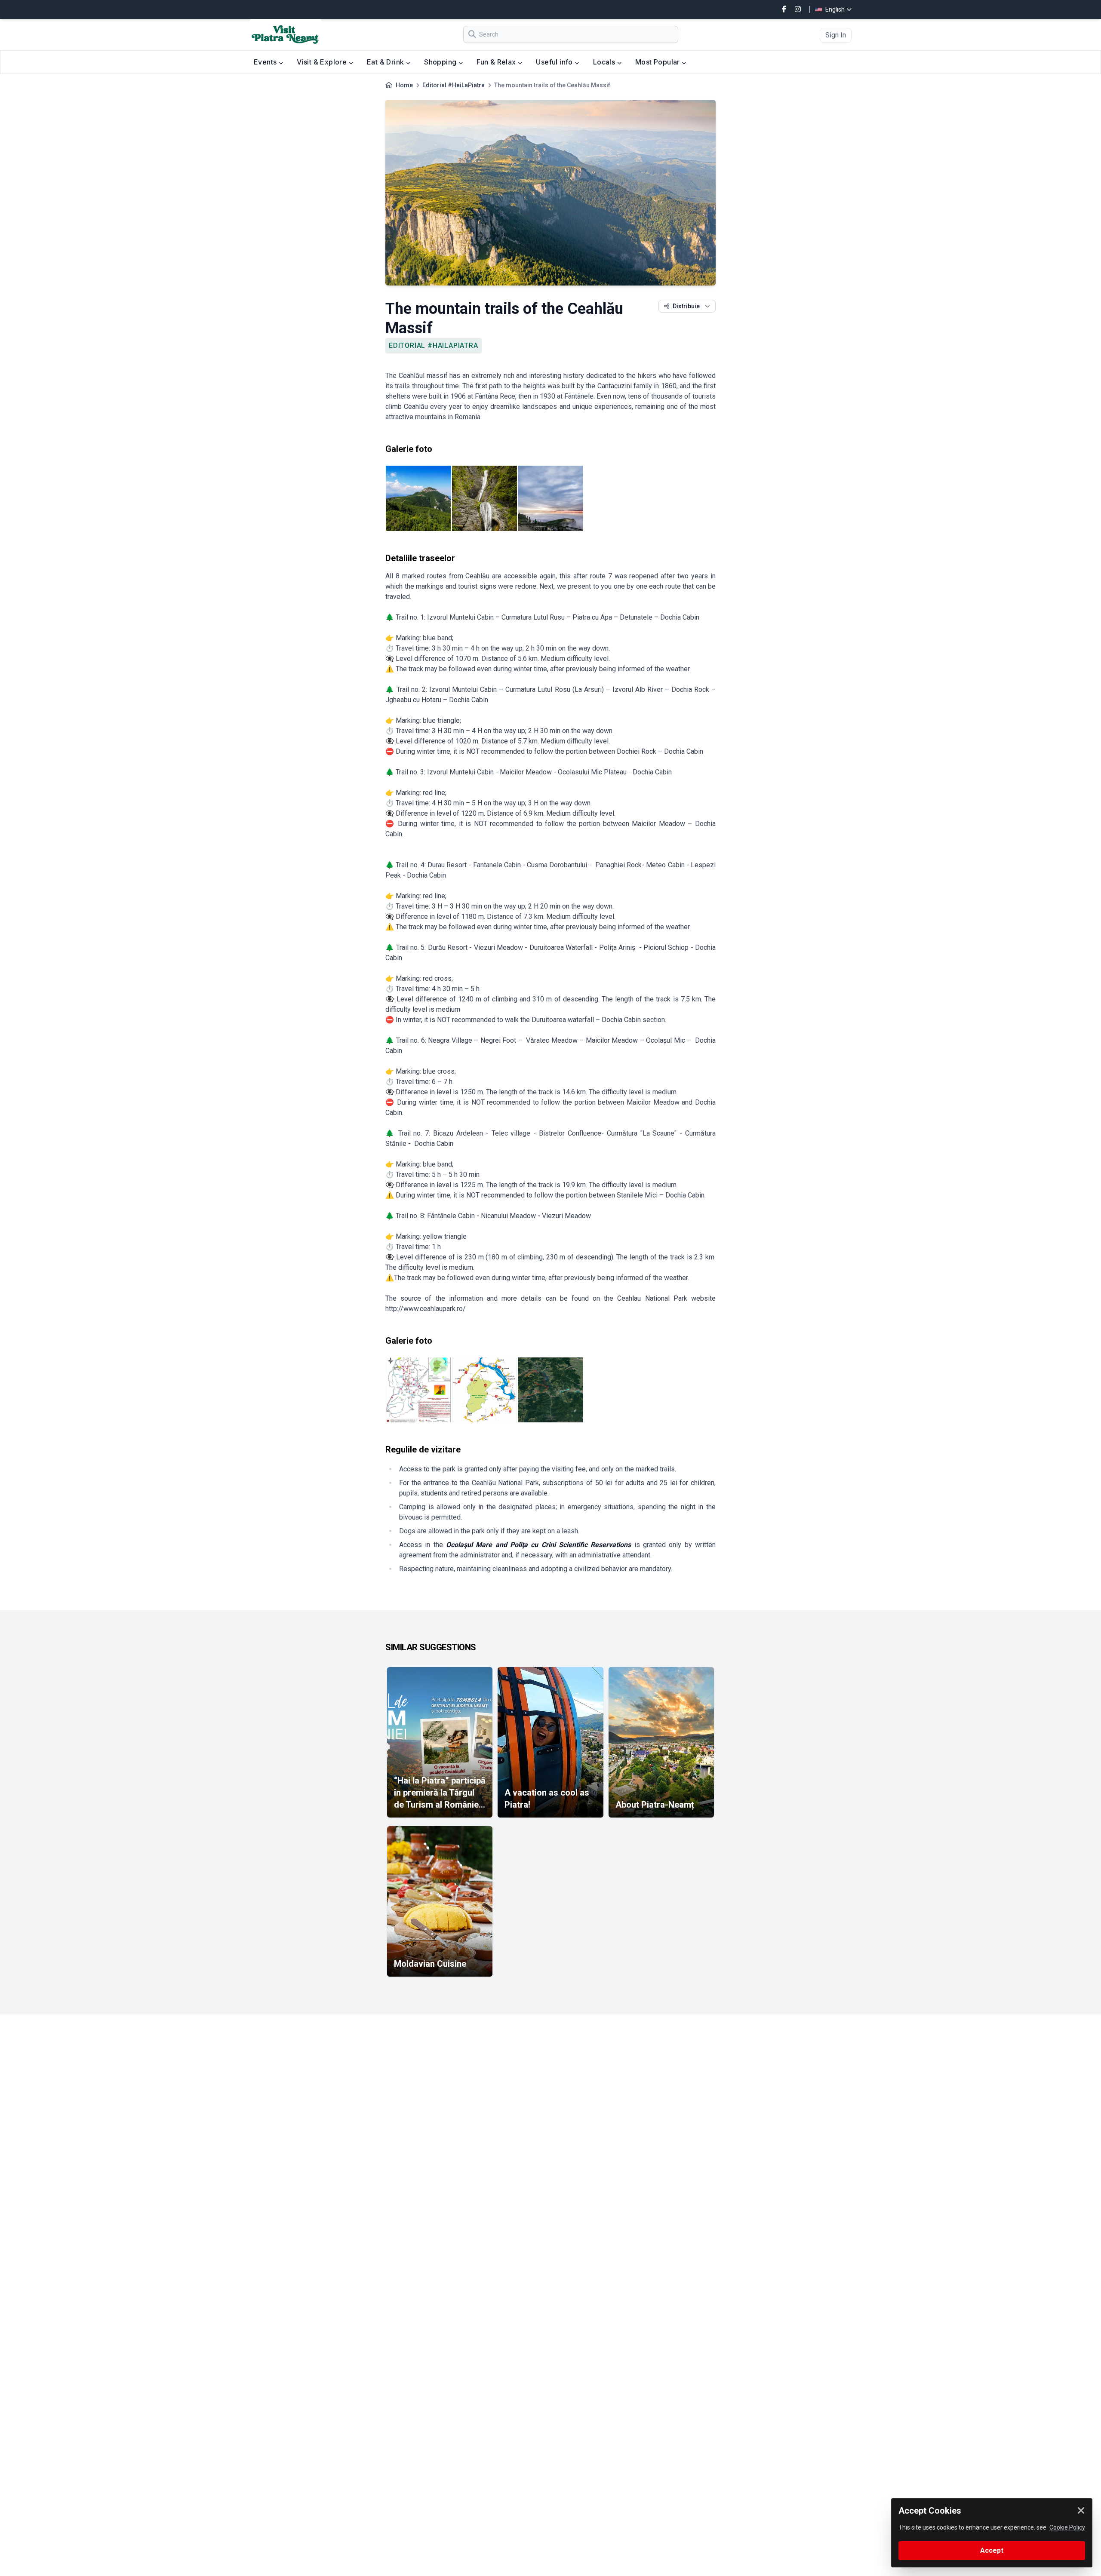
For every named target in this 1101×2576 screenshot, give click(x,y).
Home (404, 85)
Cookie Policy (1067, 2527)
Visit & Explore (323, 62)
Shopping (441, 62)
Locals (605, 62)
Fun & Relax (497, 62)
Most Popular (658, 62)
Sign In (836, 35)
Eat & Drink (386, 62)
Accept (992, 2550)
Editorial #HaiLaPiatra (454, 85)
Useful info (555, 62)
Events (266, 62)
